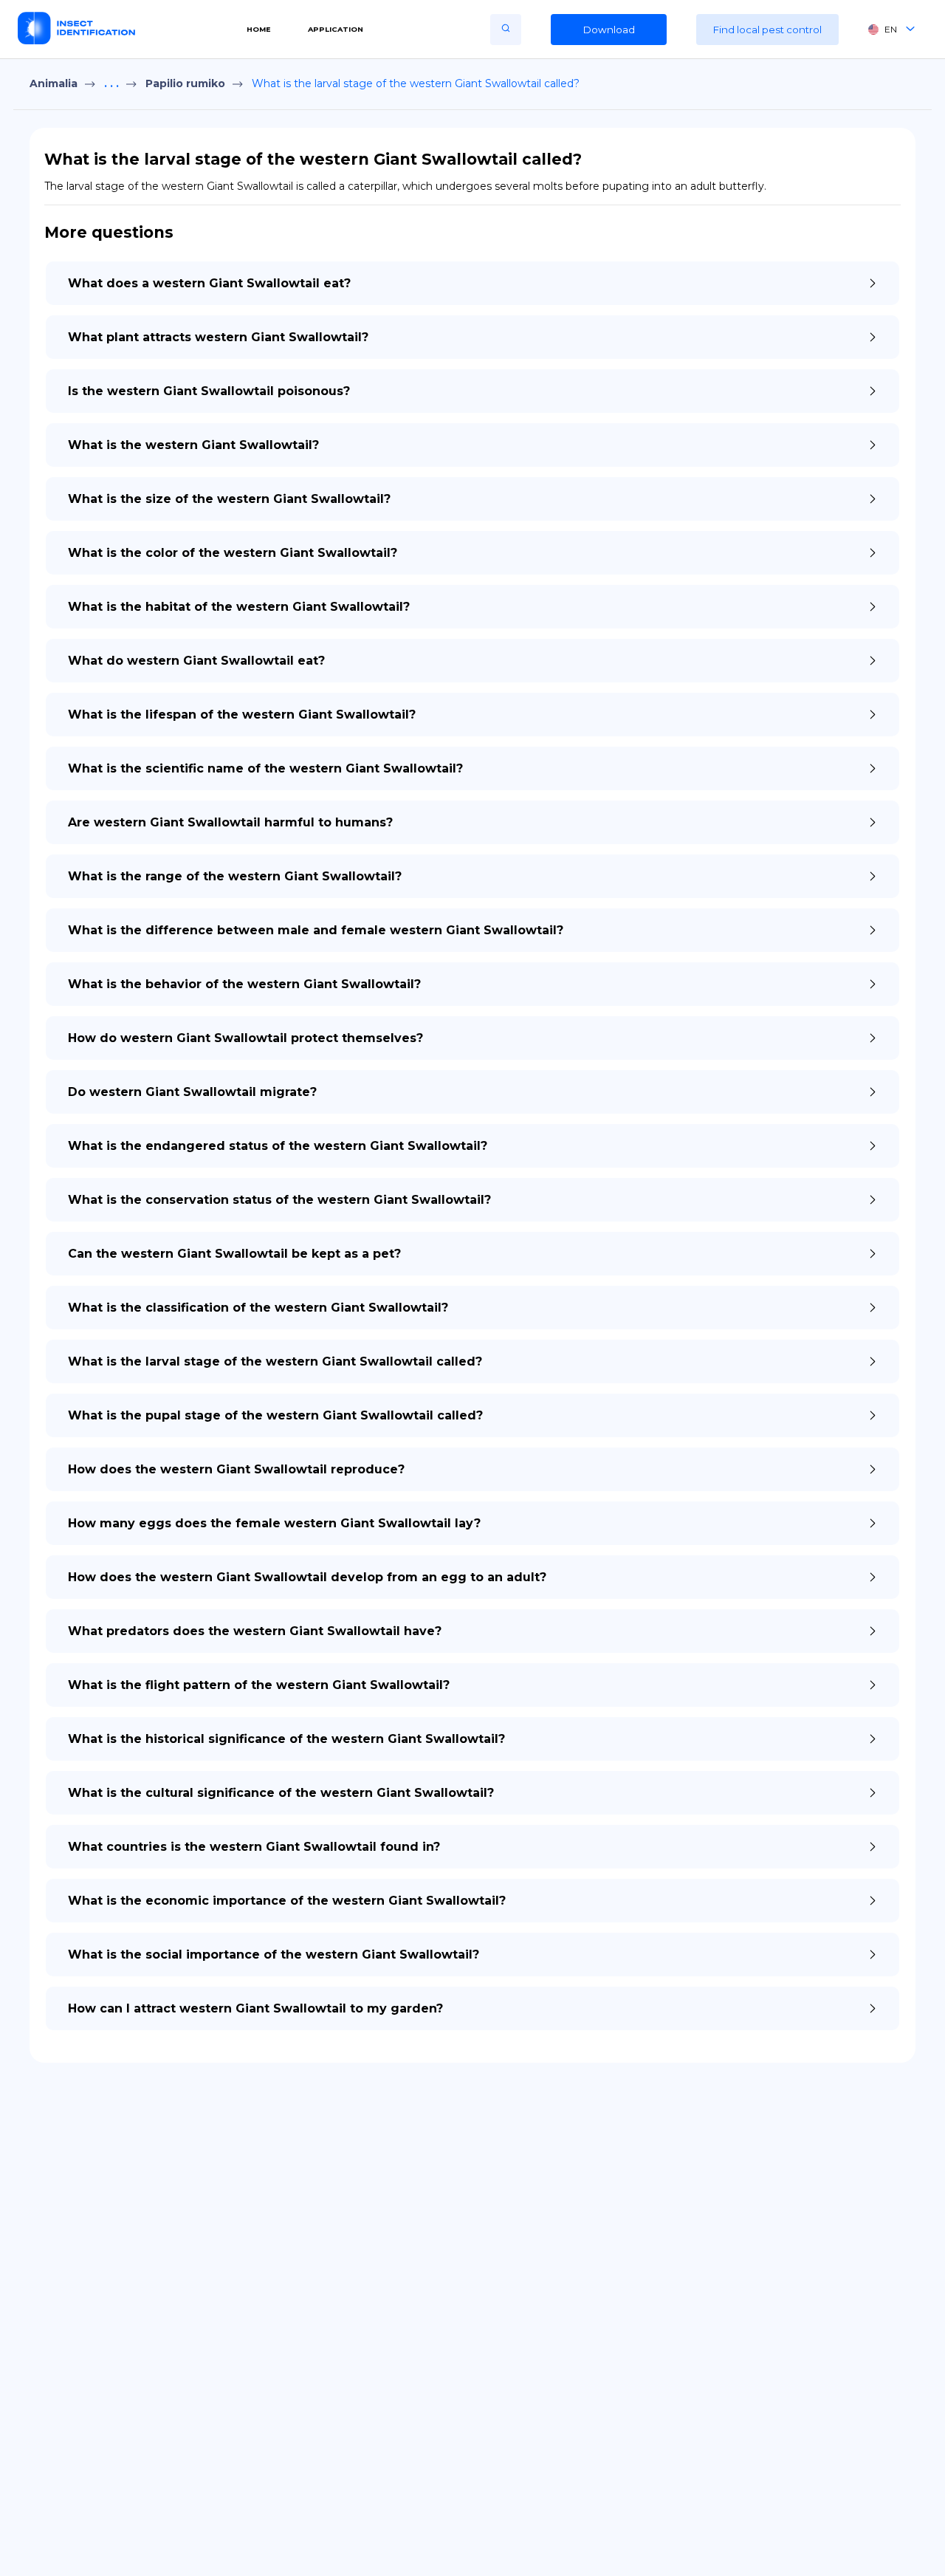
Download (609, 30)
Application (336, 29)
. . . (111, 83)
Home (259, 29)
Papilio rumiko (185, 83)
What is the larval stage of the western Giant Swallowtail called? (416, 83)
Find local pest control (767, 30)
